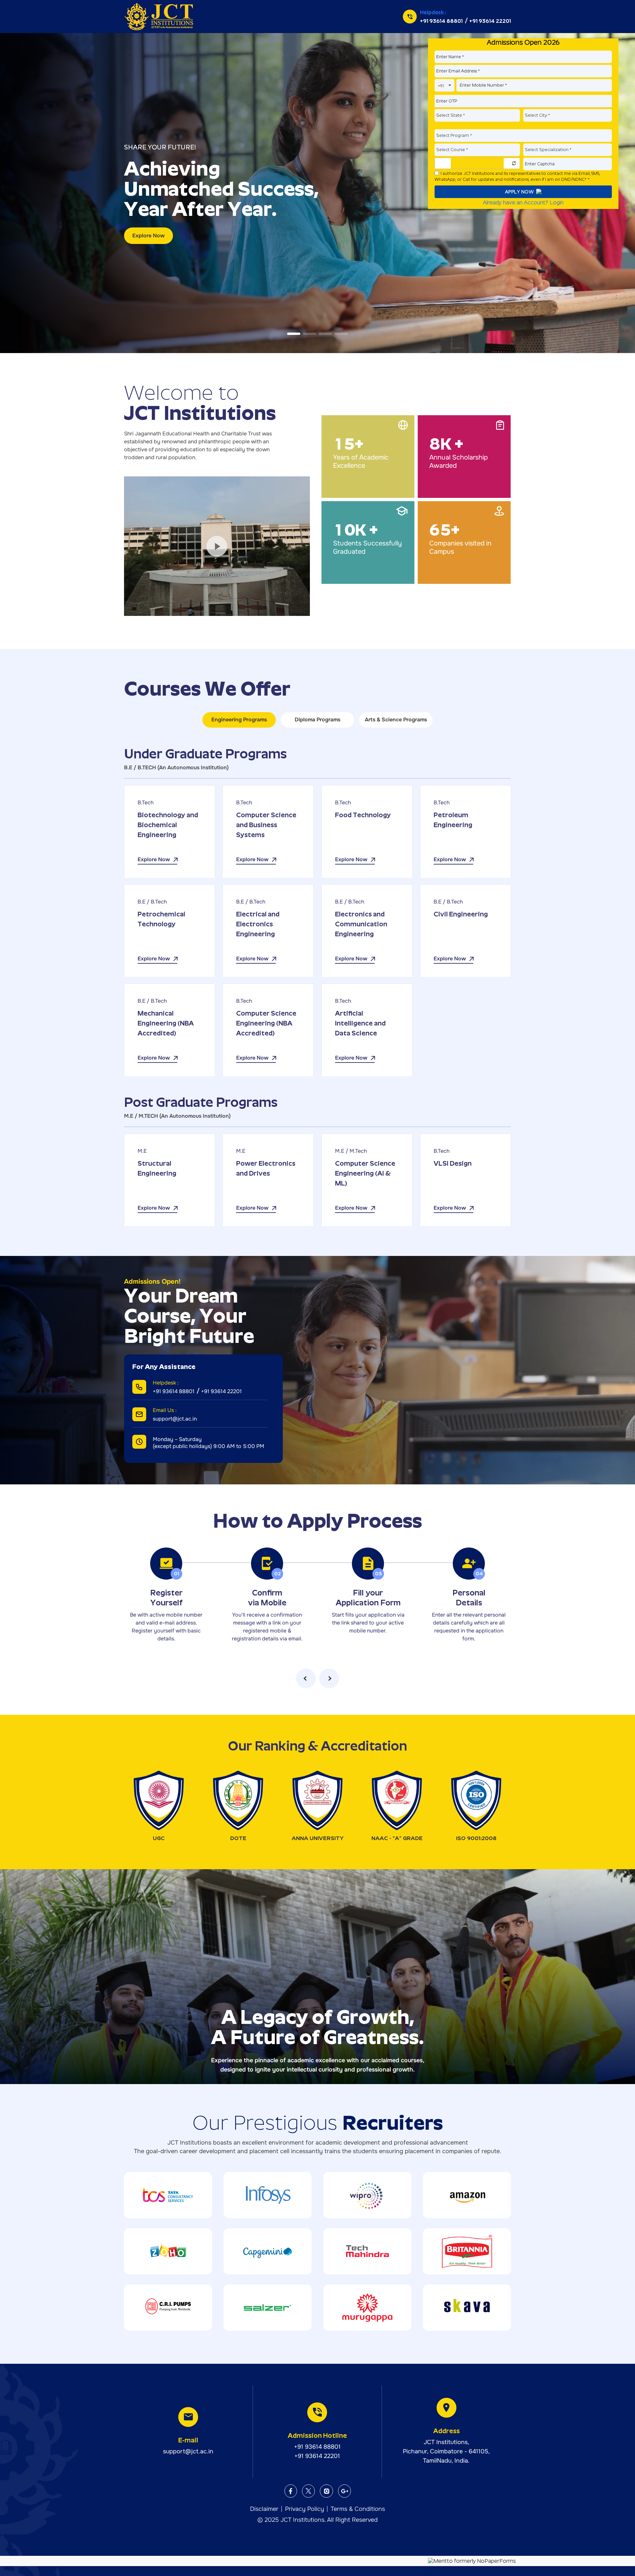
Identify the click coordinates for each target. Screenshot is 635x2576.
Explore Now (148, 236)
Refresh (514, 163)
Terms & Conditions (358, 2509)
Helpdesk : (433, 12)
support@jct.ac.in (175, 1419)
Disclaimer (264, 2509)
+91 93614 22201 (490, 21)
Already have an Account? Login (523, 202)
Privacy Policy (305, 2509)
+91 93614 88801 (441, 21)
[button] (294, 334)
